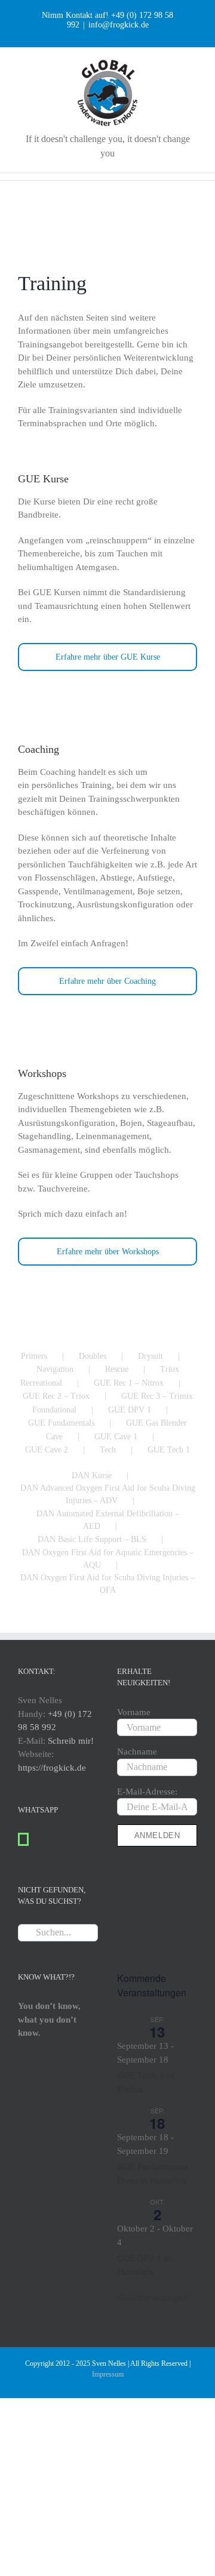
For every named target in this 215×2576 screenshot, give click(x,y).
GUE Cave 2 (47, 1450)
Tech (108, 1450)
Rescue (117, 1369)
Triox (170, 1369)
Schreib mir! (71, 1741)
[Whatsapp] (23, 1839)
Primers (34, 1356)
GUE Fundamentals (61, 1423)
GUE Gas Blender (156, 1423)
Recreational (41, 1383)
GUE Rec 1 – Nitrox (129, 1383)
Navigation (55, 1369)
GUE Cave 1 (116, 1437)
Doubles (93, 1356)
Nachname (137, 1752)
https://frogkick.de (52, 1768)
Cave (54, 1437)
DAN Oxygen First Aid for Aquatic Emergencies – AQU (108, 1559)
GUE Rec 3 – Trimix (157, 1396)
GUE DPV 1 (130, 1410)
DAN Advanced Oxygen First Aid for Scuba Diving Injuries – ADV (108, 1494)
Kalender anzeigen (153, 2297)
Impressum (108, 2374)
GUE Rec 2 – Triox (56, 1396)
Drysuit (150, 1356)
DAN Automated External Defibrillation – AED (108, 1520)
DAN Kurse (92, 1475)
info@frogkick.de (119, 25)
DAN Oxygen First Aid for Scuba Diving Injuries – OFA (107, 1584)
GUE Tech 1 (169, 1450)
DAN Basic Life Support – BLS (92, 1539)
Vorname (134, 1712)
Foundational (54, 1410)
